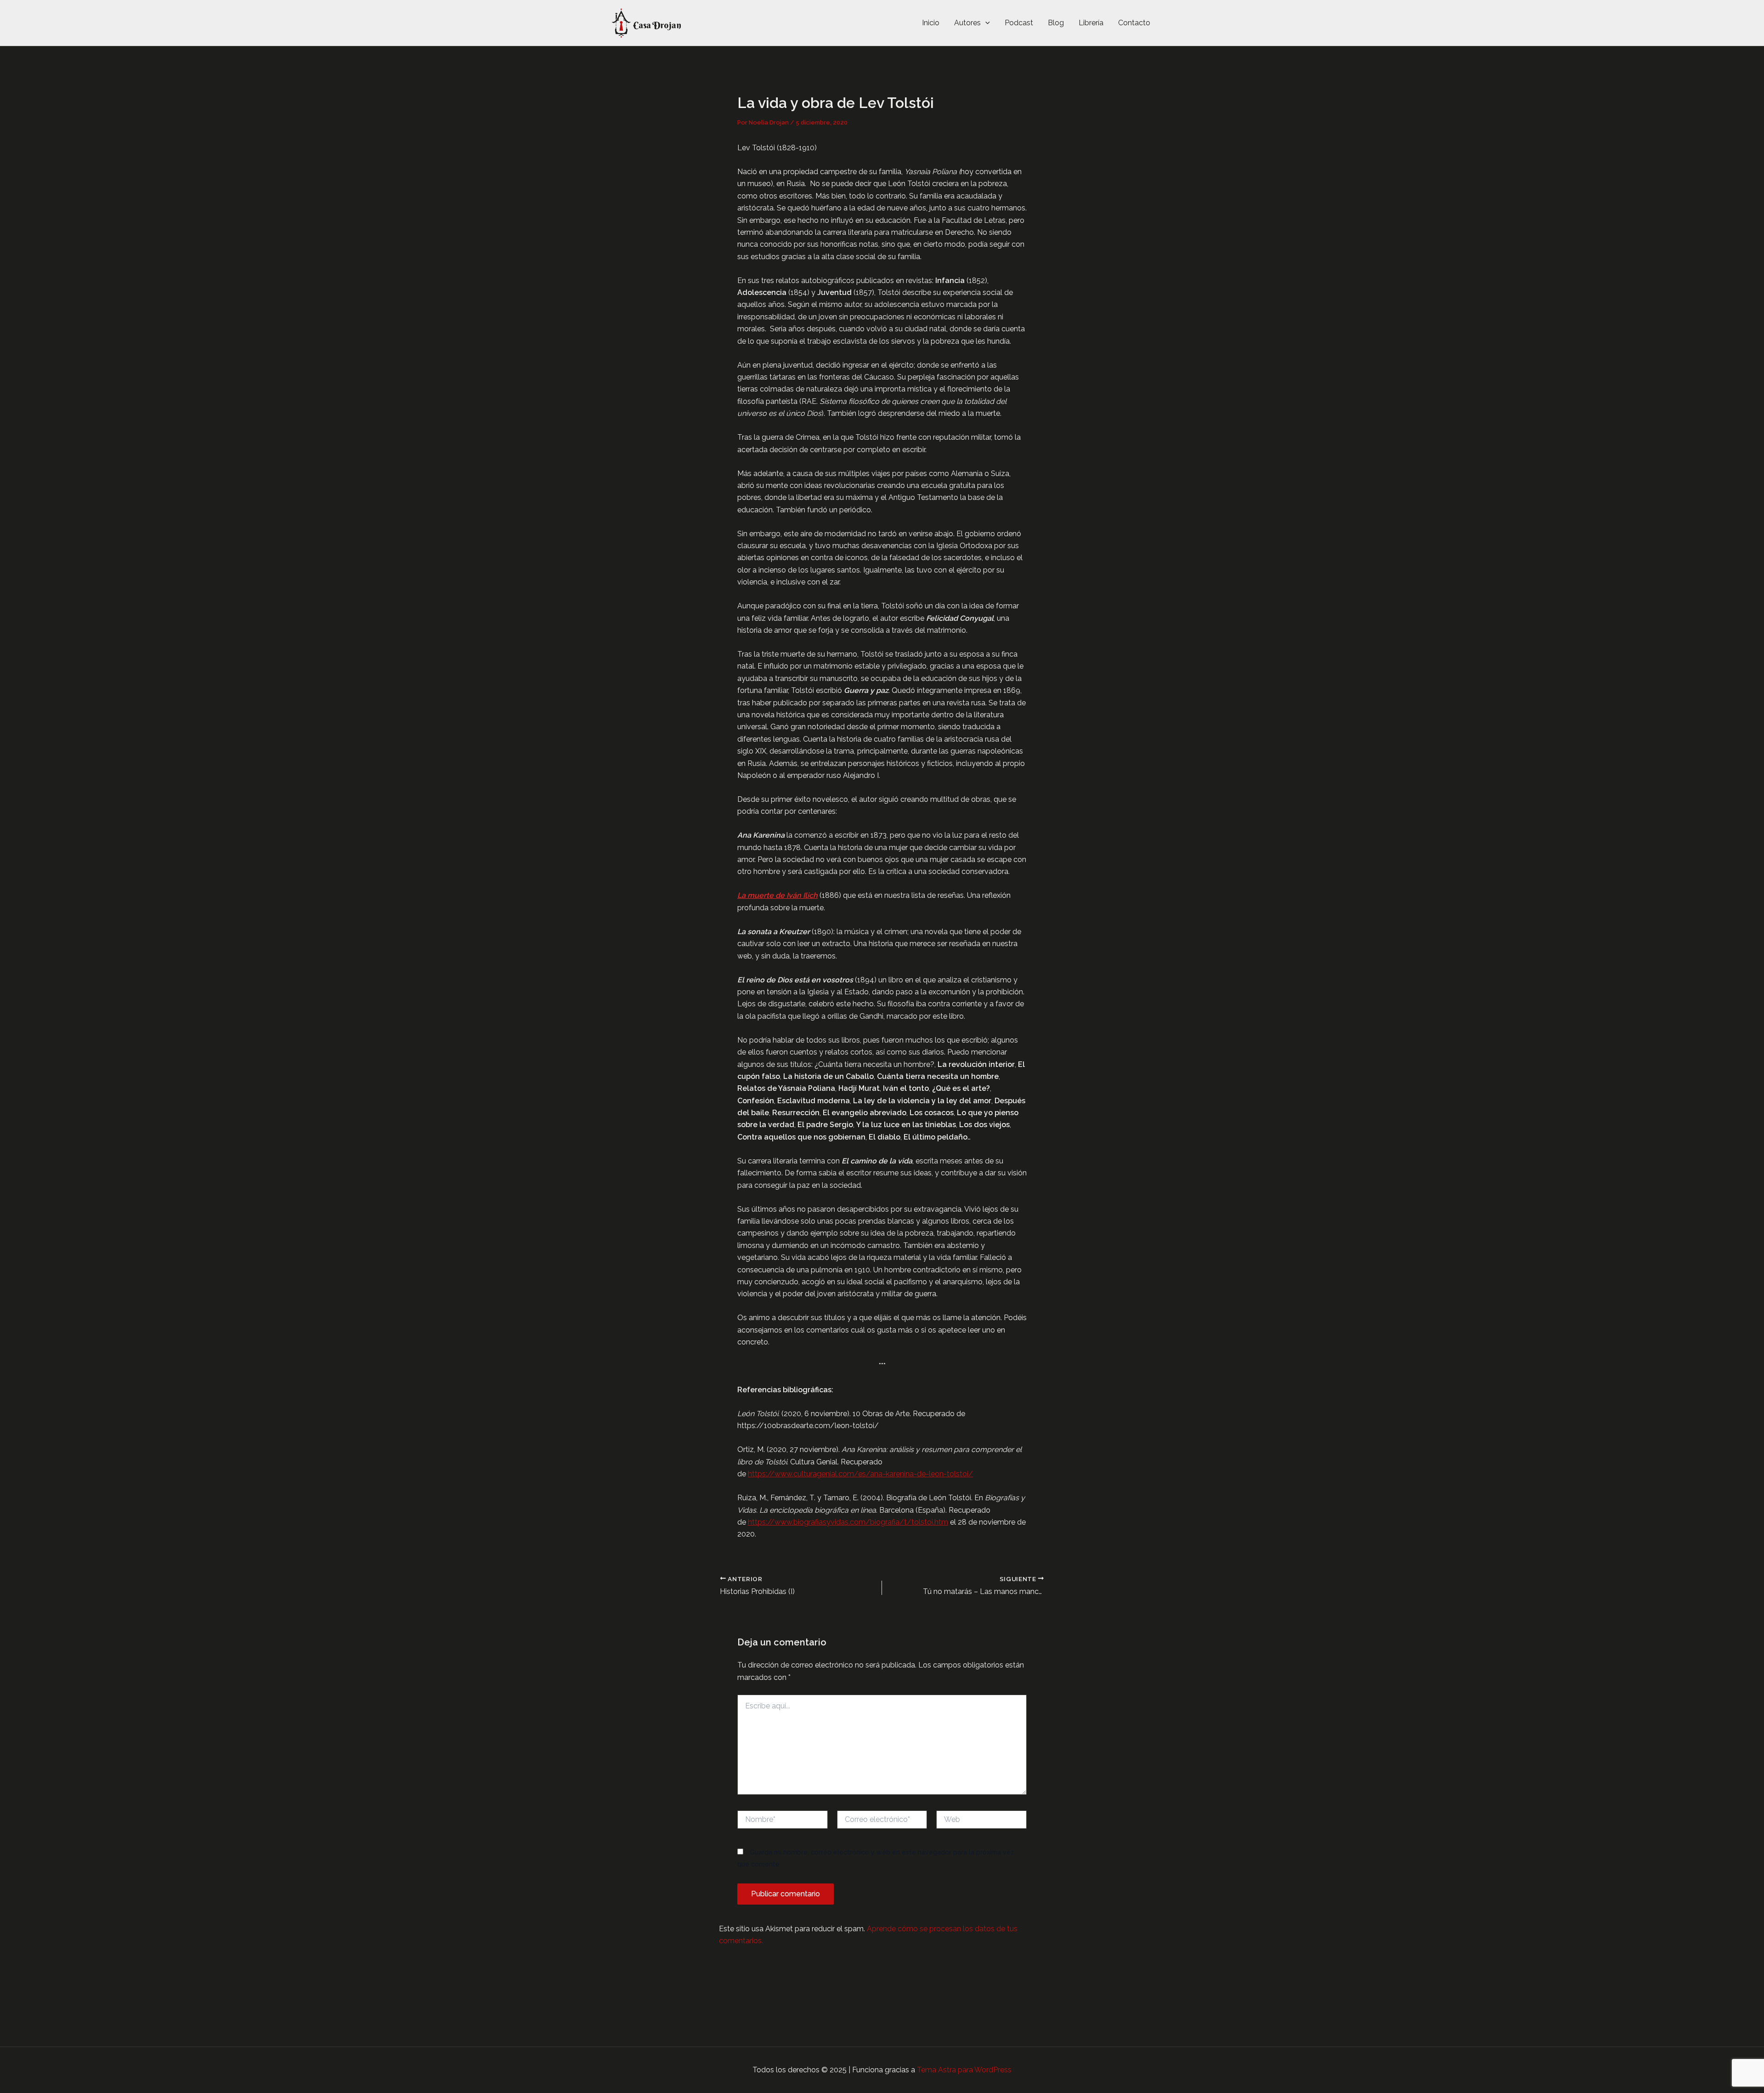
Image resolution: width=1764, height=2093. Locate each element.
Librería (1091, 23)
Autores (967, 23)
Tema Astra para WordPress (964, 2070)
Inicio (931, 23)
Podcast (1019, 23)
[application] (985, 23)
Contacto (1134, 23)
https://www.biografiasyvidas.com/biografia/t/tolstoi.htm (848, 1522)
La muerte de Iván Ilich (777, 895)
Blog (1056, 23)
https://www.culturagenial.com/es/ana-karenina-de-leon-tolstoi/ (860, 1474)
